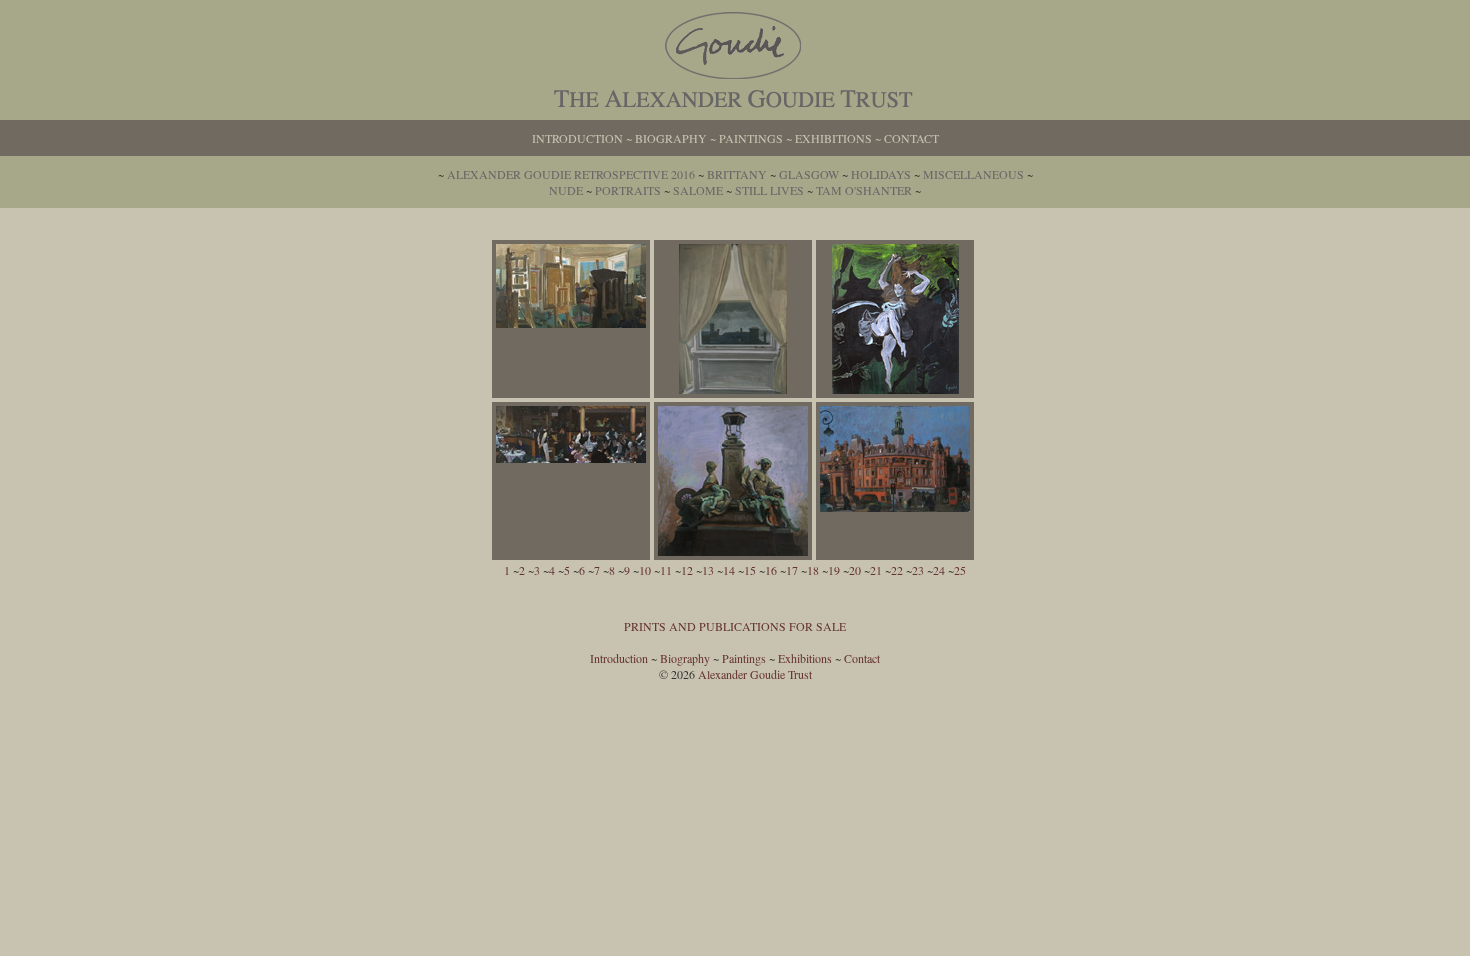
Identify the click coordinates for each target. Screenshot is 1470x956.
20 (855, 570)
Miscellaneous (973, 174)
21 (876, 570)
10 (645, 570)
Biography (671, 138)
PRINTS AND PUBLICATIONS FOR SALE (735, 626)
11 (666, 570)
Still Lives (769, 190)
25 (960, 570)
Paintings (751, 138)
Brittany (737, 174)
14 (729, 570)
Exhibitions (833, 138)
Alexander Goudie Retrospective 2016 (571, 174)
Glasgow (809, 174)
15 (750, 570)
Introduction (577, 138)
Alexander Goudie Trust (755, 674)
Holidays (881, 174)
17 (792, 570)
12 (687, 570)
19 (834, 570)
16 (771, 570)
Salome (698, 190)
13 (708, 570)
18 (813, 570)
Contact (911, 138)
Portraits (628, 190)
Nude (566, 190)
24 (939, 570)
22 (897, 570)
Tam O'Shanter (864, 190)
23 (918, 570)
